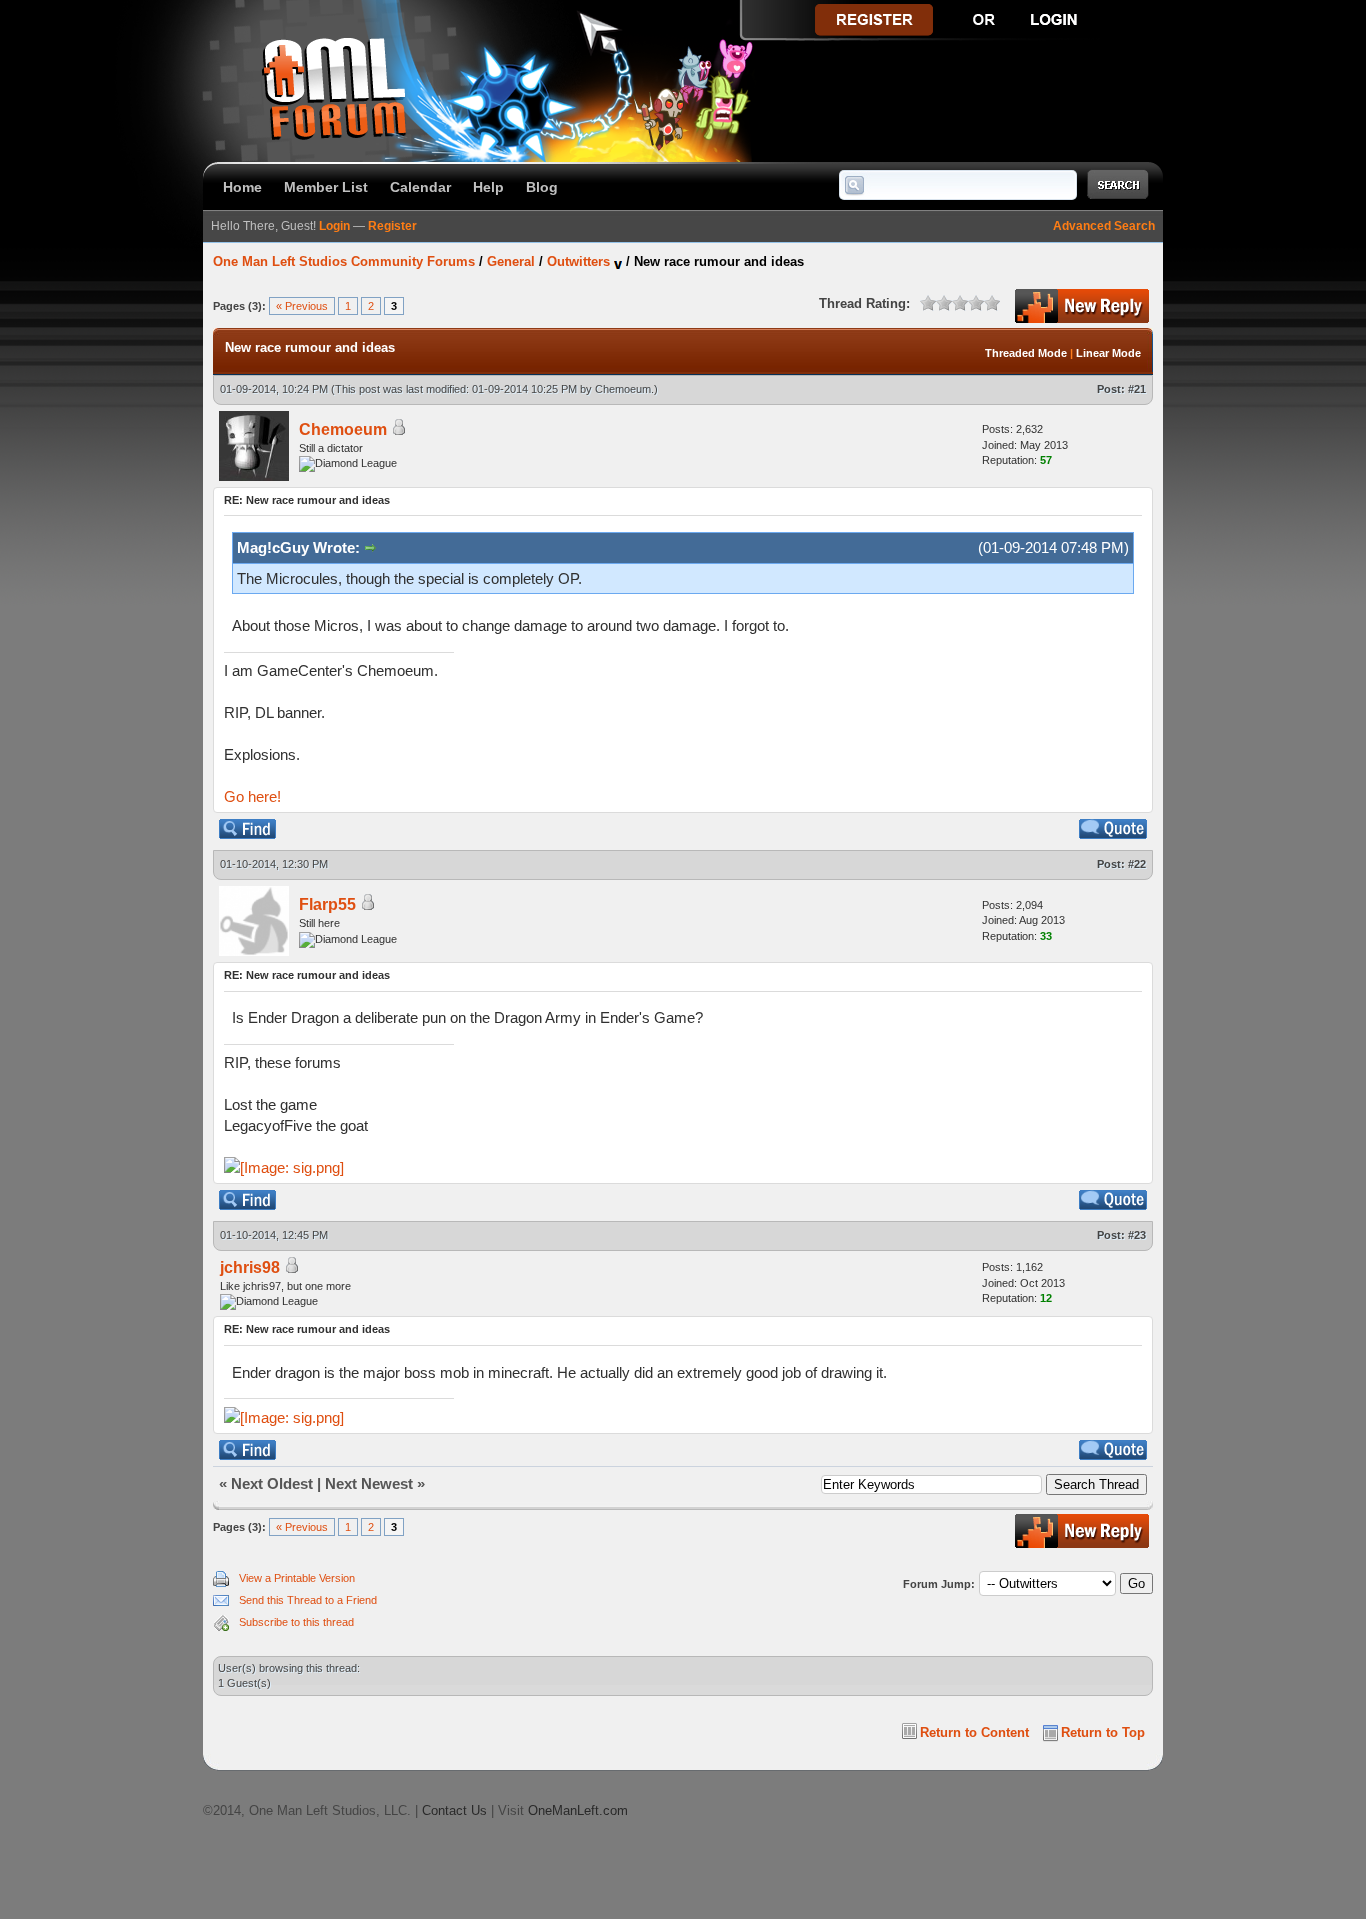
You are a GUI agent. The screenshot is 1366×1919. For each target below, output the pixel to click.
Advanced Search (1104, 226)
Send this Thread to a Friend (308, 1600)
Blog (542, 187)
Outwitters (578, 261)
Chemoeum (623, 389)
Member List (326, 187)
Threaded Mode (1026, 353)
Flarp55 (327, 904)
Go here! (252, 796)
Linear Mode (1108, 353)
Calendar (420, 187)
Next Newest (369, 1483)
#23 (1137, 1235)
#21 (1137, 389)
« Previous (302, 306)
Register (392, 226)
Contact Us (454, 1810)
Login (334, 226)
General (511, 261)
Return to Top (1103, 1732)
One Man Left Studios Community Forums (344, 261)
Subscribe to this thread (296, 1622)
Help (488, 187)
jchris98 (250, 1267)
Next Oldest (272, 1483)
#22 (1137, 864)
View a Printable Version (297, 1578)
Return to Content (974, 1732)
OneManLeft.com (578, 1810)
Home (242, 187)
